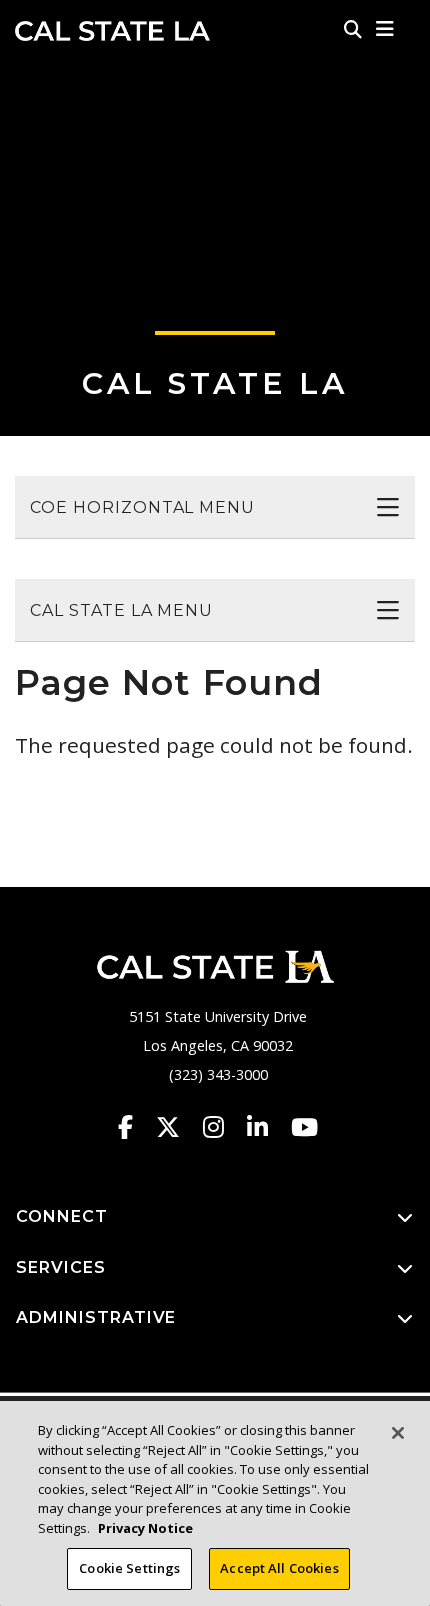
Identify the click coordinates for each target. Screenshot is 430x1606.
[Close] (398, 1433)
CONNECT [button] (62, 1216)
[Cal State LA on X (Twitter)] (177, 1127)
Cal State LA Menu (121, 610)
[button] (385, 29)
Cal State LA (112, 31)
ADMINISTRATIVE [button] (96, 1317)
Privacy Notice (145, 1528)
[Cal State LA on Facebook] (135, 1127)
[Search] (353, 29)
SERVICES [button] (61, 1267)
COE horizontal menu (142, 507)
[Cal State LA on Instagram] (223, 1127)
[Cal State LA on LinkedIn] (267, 1127)
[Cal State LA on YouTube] (304, 1127)
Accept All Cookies (279, 1568)
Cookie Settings (129, 1568)
